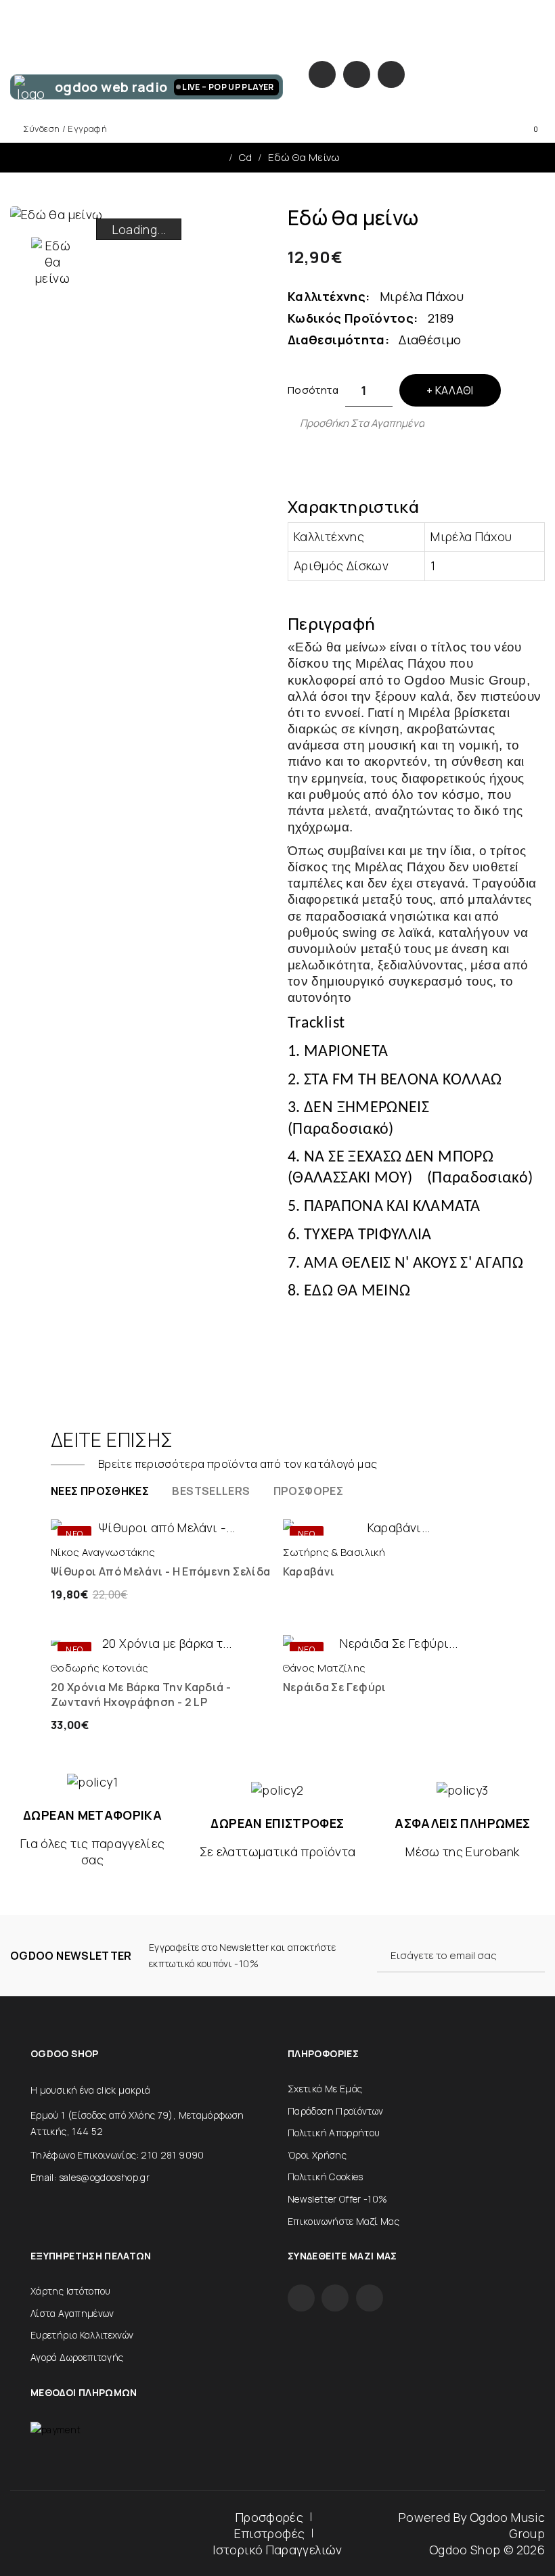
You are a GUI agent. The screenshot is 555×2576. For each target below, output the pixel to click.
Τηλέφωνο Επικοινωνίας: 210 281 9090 (117, 2155)
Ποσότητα (313, 390)
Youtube (391, 74)
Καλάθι (454, 390)
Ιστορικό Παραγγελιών (277, 2550)
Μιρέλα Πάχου (422, 296)
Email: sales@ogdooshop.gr (90, 2177)
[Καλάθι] (109, 1522)
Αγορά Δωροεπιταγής (77, 2357)
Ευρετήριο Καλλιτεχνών (82, 2335)
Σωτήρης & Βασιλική (334, 1552)
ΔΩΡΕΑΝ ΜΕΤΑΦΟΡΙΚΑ (92, 1815)
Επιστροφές (270, 2533)
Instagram (357, 74)
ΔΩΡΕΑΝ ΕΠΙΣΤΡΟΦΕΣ (277, 1823)
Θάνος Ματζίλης (325, 1668)
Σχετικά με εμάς (325, 2089)
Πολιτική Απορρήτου (334, 2133)
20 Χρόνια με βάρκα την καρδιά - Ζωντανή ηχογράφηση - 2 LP (141, 1695)
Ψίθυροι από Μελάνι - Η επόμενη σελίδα (160, 1571)
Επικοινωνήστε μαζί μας (343, 2221)
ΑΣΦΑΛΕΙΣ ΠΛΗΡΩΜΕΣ (462, 1823)
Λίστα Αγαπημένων (72, 2313)
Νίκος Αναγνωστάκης (103, 1552)
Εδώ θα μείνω (304, 157)
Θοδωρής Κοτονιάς (100, 1668)
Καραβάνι (309, 1571)
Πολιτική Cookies (326, 2177)
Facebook (322, 74)
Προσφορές (269, 2517)
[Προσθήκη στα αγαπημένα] (214, 1522)
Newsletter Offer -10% (338, 2199)
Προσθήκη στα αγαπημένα (362, 423)
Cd (246, 157)
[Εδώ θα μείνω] (52, 262)
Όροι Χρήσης (317, 2155)
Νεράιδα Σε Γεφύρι (335, 1687)
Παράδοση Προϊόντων (335, 2111)
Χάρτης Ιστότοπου (71, 2291)
